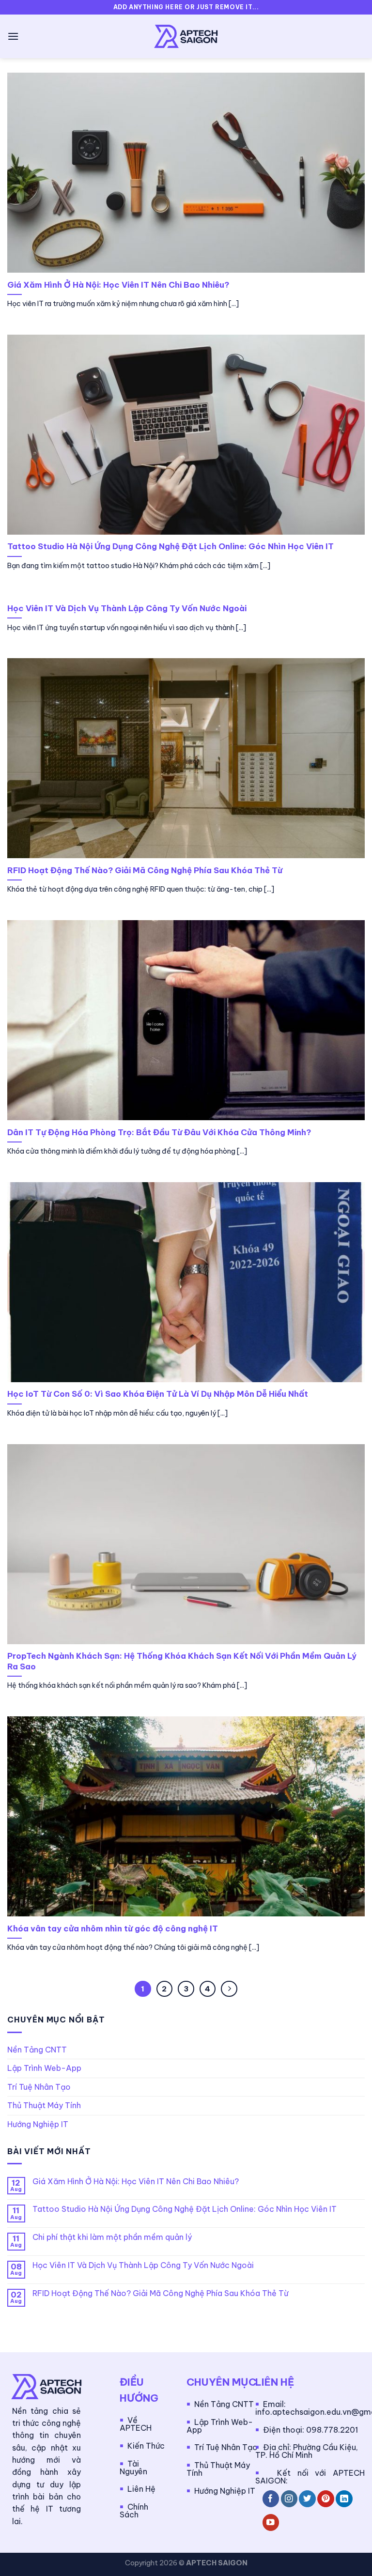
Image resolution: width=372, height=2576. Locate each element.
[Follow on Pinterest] (326, 2499)
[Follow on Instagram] (289, 2499)
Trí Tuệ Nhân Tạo (39, 2087)
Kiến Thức (146, 2446)
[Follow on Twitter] (307, 2499)
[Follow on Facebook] (271, 2499)
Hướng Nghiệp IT (38, 2124)
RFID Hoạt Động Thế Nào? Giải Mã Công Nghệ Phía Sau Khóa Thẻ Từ (145, 870)
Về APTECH (136, 2424)
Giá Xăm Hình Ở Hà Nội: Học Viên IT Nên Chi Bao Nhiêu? (118, 285)
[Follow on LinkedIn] (344, 2499)
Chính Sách (134, 2511)
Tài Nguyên (133, 2468)
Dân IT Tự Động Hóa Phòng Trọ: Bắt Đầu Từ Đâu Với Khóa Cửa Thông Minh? (159, 1132)
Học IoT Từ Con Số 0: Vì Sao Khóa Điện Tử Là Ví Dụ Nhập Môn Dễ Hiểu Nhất (158, 1394)
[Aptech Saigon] (186, 36)
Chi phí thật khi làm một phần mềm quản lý (112, 2237)
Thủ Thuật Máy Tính (44, 2105)
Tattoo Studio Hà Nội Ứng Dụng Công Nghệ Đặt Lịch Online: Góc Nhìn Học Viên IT (170, 546)
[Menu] (13, 36)
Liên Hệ (141, 2489)
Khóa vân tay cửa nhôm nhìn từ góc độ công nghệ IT (113, 1928)
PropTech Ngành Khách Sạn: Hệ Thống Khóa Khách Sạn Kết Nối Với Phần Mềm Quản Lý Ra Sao (182, 1661)
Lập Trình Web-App (44, 2068)
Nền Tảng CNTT (37, 2050)
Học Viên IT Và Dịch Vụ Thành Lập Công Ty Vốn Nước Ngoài (127, 608)
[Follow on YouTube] (271, 2522)
